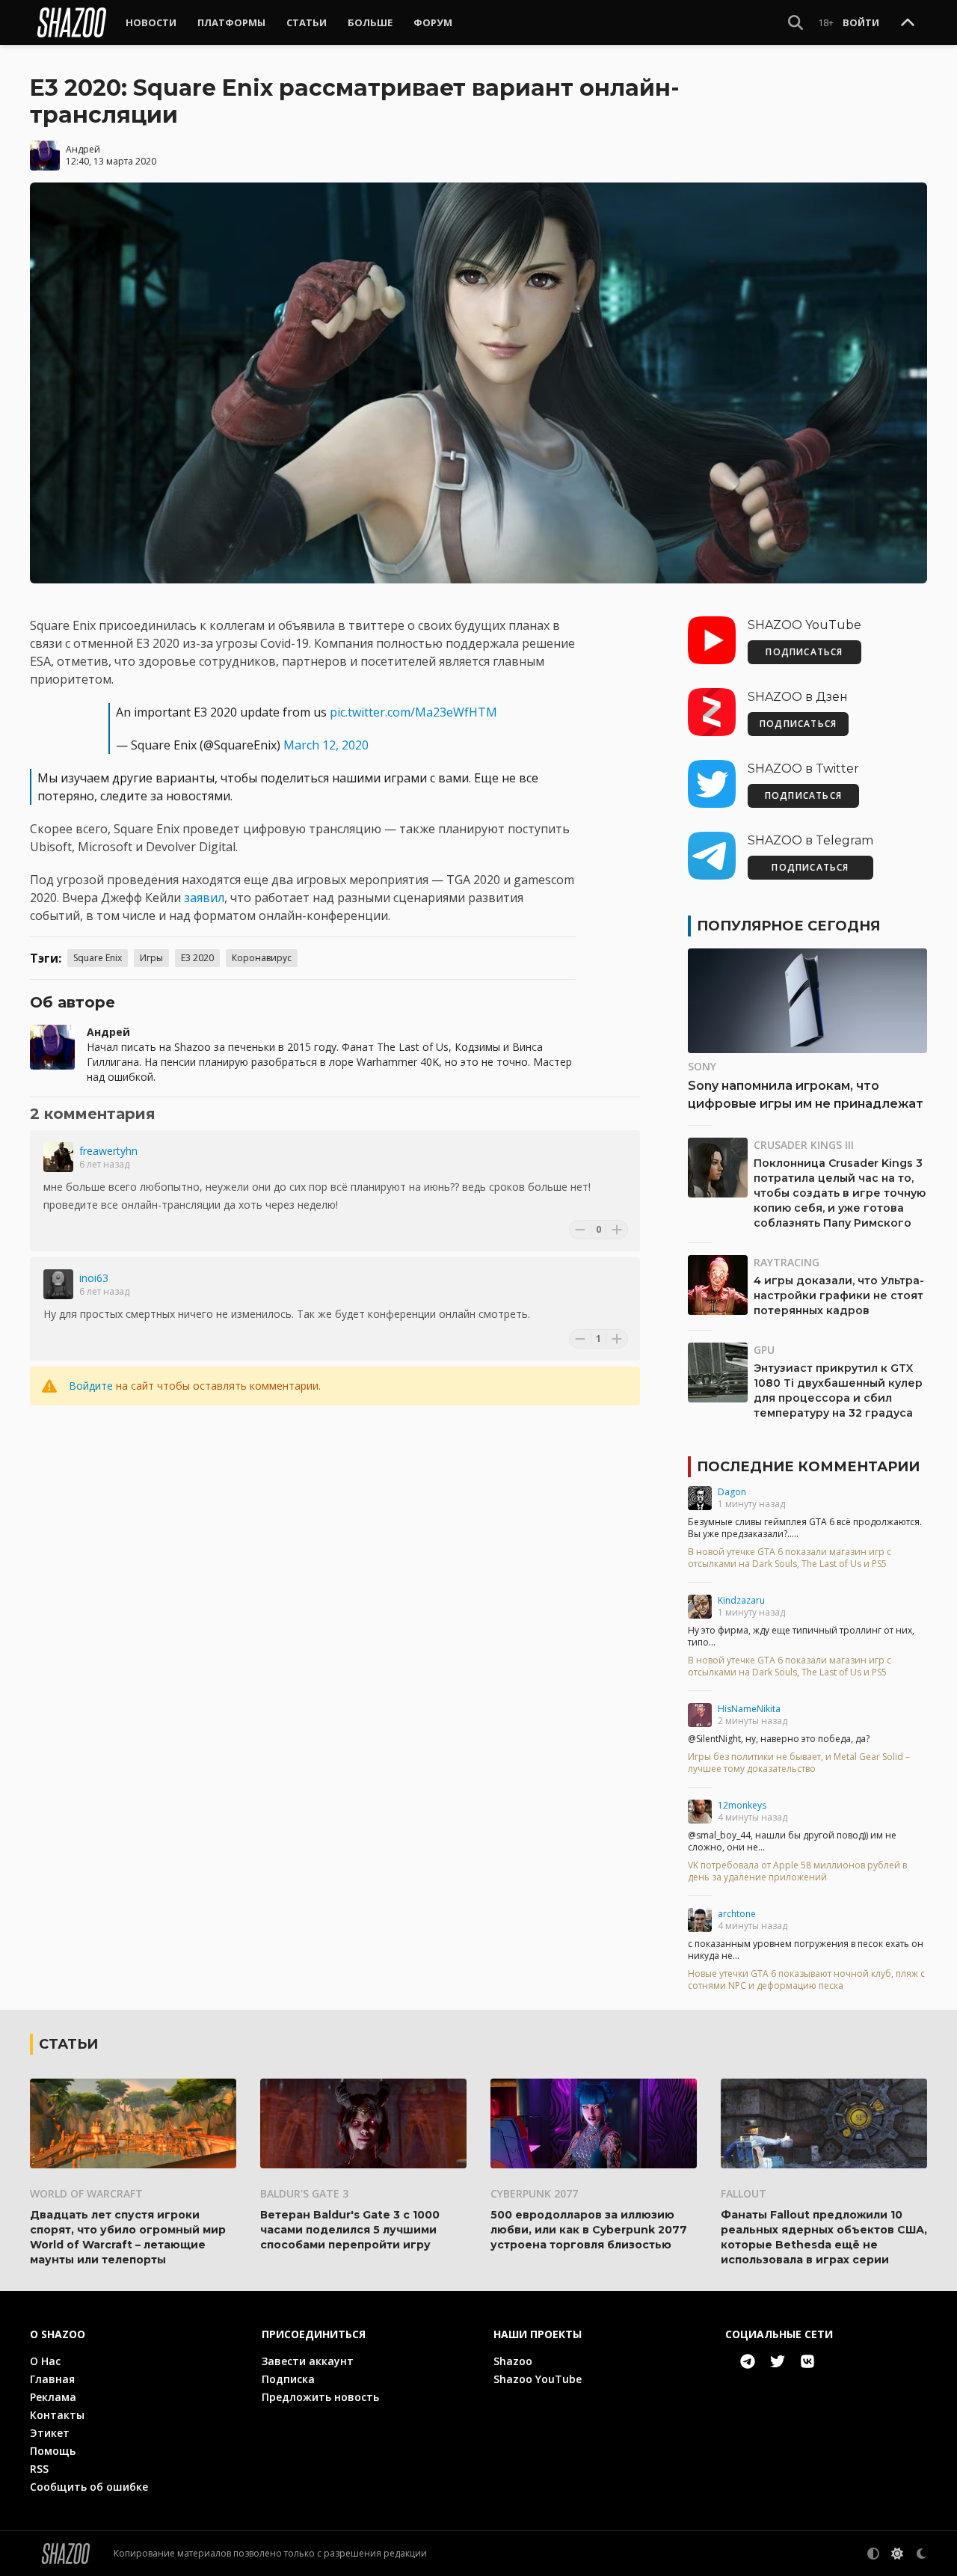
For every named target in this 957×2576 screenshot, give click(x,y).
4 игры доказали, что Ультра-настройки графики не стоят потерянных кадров (839, 1295)
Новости (151, 22)
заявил (204, 898)
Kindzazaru (741, 1600)
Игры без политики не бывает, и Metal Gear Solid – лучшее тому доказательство (799, 1763)
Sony (702, 1066)
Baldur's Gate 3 (304, 2193)
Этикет (50, 2433)
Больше (370, 22)
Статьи (307, 22)
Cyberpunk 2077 (534, 2193)
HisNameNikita (749, 1709)
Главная (52, 2379)
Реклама (53, 2397)
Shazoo (513, 2361)
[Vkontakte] (807, 2361)
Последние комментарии (808, 1467)
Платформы (231, 22)
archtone (737, 1914)
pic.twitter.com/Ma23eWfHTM (413, 712)
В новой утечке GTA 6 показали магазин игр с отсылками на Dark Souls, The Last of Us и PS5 (790, 1558)
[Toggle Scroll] (908, 23)
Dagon (732, 1492)
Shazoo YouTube (538, 2379)
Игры (151, 958)
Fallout (744, 2193)
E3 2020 (197, 958)
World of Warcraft (86, 2193)
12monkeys (742, 1805)
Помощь (53, 2451)
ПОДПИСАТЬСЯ (804, 652)
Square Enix (98, 958)
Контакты (57, 2415)
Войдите (91, 1386)
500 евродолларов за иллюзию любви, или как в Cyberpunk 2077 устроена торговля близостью (589, 2230)
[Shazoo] (72, 22)
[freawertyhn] (58, 1157)
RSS (39, 2469)
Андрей (83, 149)
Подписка (288, 2379)
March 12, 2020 (326, 745)
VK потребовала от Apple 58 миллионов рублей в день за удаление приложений (797, 1871)
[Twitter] (778, 2361)
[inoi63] (58, 1284)
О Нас (45, 2361)
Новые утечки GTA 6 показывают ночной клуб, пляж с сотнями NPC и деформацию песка (806, 1980)
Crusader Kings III (804, 1145)
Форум (433, 22)
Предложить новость (320, 2397)
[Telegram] (748, 2361)
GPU (764, 1350)
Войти (861, 22)
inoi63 (94, 1278)
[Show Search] (796, 22)
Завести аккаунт (308, 2361)
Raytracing (787, 1262)
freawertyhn (108, 1151)
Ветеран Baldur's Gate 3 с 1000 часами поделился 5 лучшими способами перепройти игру (350, 2230)
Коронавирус (262, 958)
